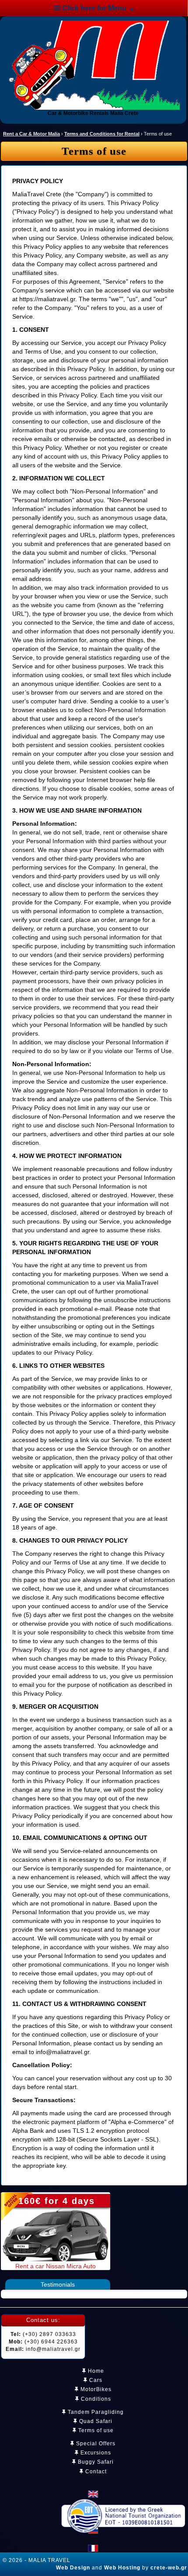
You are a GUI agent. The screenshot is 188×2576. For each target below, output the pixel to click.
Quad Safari (95, 2421)
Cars (95, 2380)
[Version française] (93, 2548)
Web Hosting (122, 2568)
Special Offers (95, 2444)
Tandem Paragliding (95, 2412)
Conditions (95, 2399)
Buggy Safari (95, 2462)
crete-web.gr (169, 2568)
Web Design (73, 2568)
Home (95, 2371)
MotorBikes (95, 2389)
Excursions (95, 2453)
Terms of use (95, 2430)
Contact (95, 2472)
